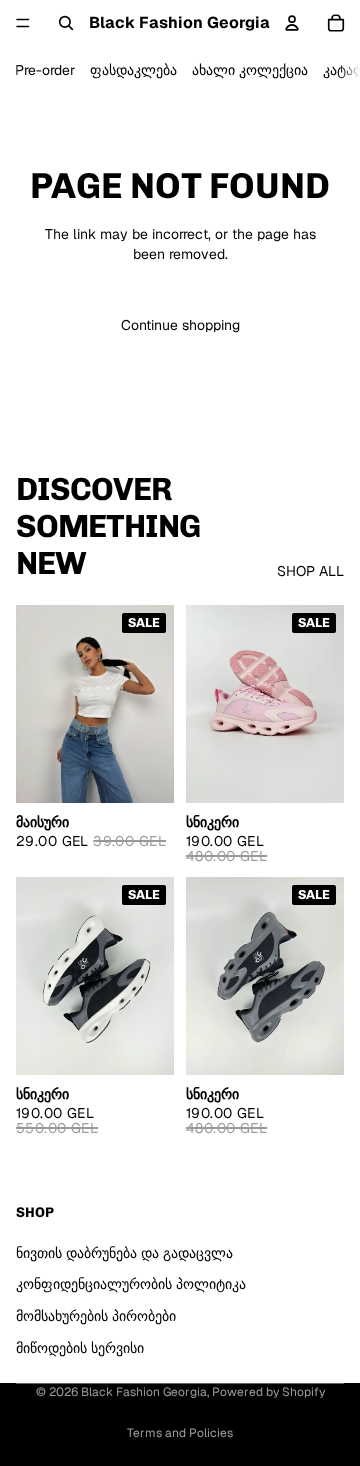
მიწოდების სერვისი (80, 1348)
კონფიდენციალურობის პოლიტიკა (131, 1284)
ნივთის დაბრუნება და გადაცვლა (124, 1253)
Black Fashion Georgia (144, 1392)
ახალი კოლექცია (250, 70)
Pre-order (45, 70)
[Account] (292, 23)
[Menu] (23, 23)
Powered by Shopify (268, 1392)
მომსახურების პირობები (96, 1316)
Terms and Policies (180, 1433)
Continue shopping (180, 325)
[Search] (66, 23)
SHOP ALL (310, 571)
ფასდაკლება (133, 70)
